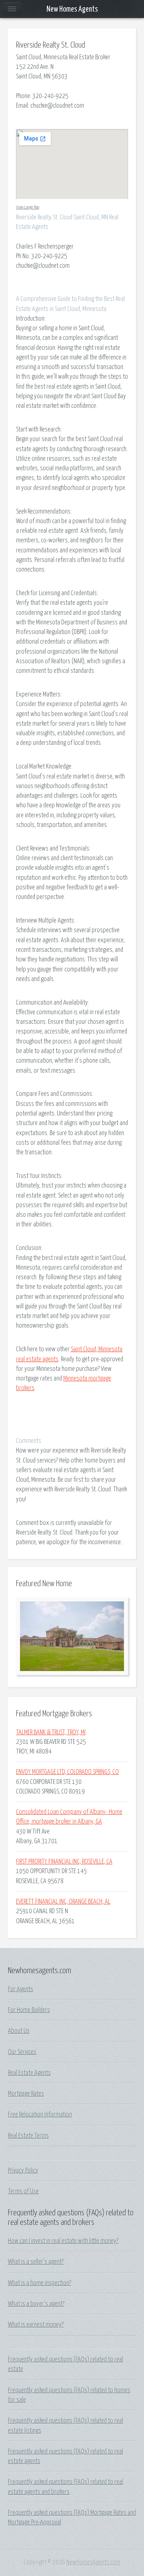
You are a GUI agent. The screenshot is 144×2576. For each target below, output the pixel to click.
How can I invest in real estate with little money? (63, 2241)
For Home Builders (29, 2010)
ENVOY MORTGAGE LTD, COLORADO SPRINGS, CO (67, 1772)
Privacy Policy (23, 2171)
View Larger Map (28, 207)
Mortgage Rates (26, 2094)
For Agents (21, 1989)
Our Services (22, 2052)
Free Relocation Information (40, 2115)
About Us (19, 2031)
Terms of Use (23, 2191)
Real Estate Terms (28, 2136)
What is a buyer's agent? (36, 2304)
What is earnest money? (36, 2325)
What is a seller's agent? (36, 2262)
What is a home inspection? (40, 2283)
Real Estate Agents (29, 2073)
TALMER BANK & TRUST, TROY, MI (51, 1732)
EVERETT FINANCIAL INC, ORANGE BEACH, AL (63, 1902)
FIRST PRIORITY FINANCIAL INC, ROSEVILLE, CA (64, 1862)
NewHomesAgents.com (93, 2562)
